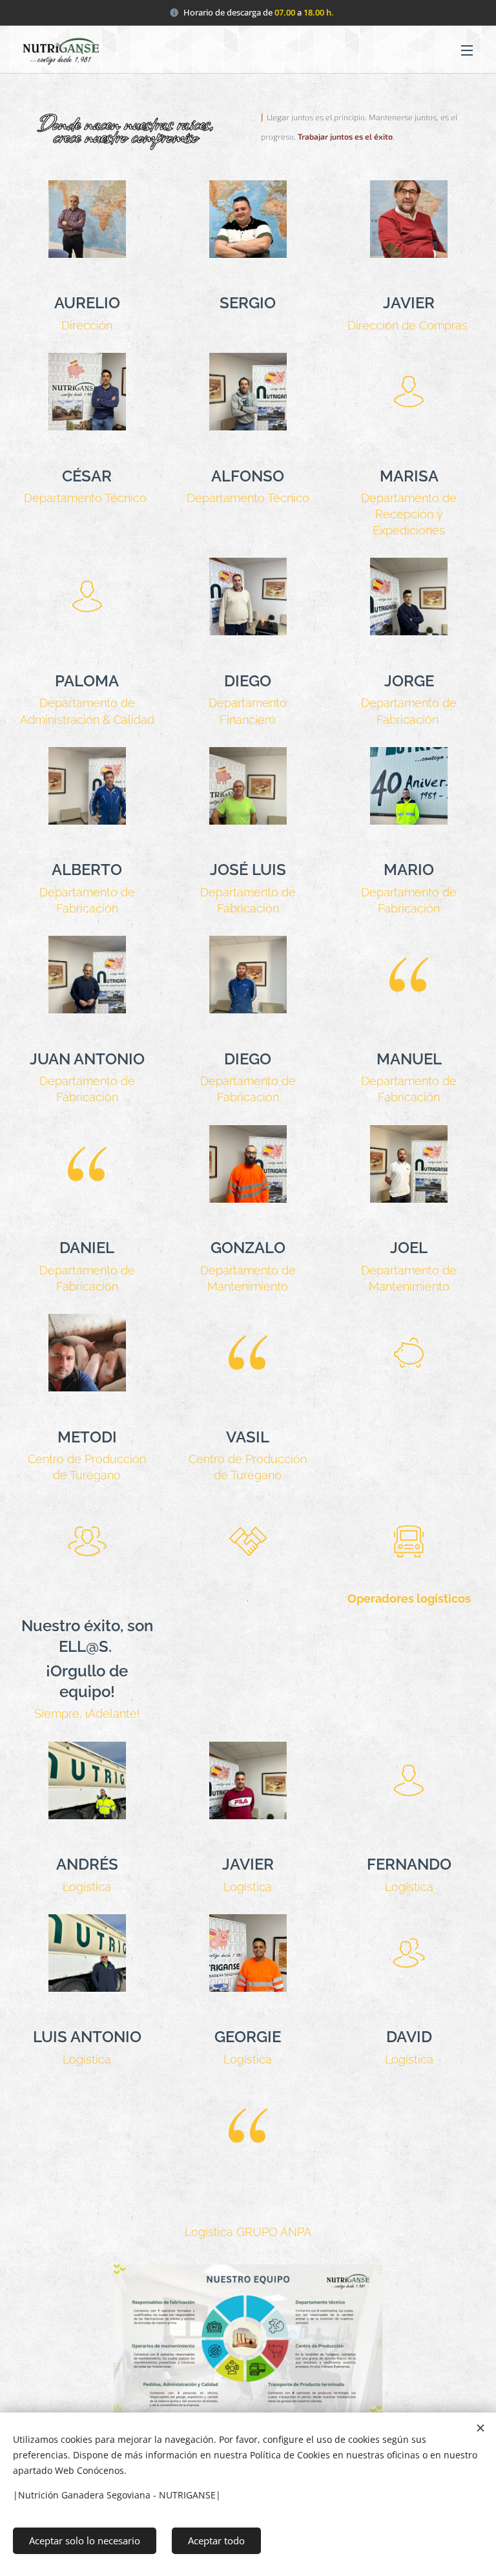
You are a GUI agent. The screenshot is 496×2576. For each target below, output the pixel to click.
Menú (467, 50)
